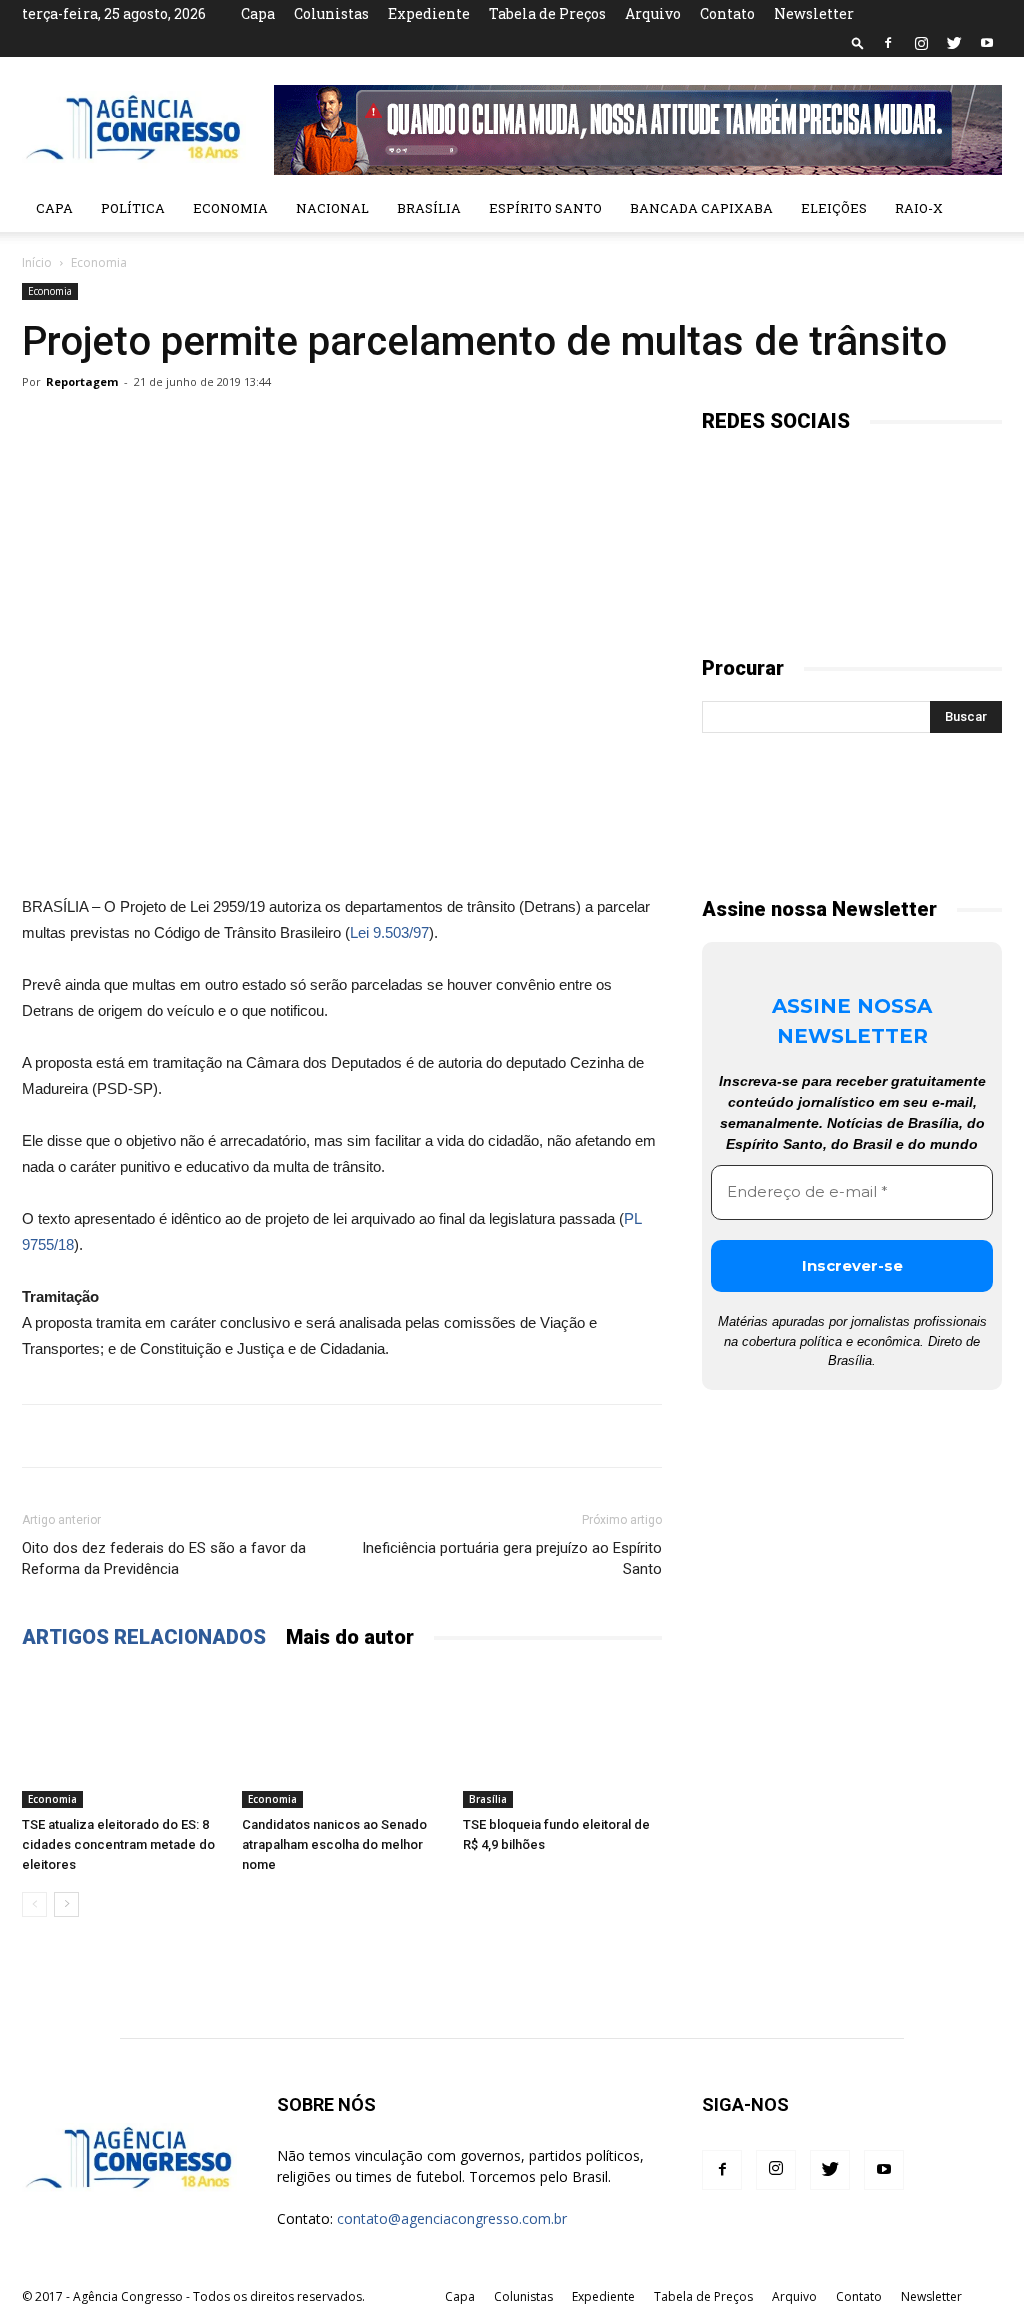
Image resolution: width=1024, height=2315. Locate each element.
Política (133, 208)
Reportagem (82, 381)
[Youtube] (987, 43)
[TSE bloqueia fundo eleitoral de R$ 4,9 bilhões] (562, 1738)
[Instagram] (921, 43)
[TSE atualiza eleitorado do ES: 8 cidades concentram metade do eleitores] (121, 1738)
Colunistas (331, 13)
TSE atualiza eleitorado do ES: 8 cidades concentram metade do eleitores (118, 1844)
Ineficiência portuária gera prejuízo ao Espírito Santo (512, 1558)
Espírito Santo (545, 208)
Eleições (834, 208)
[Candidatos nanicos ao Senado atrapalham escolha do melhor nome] (341, 1738)
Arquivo (653, 13)
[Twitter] (954, 43)
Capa (258, 13)
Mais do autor (350, 1637)
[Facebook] (888, 43)
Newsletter (814, 13)
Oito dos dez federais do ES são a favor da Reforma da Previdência (164, 1558)
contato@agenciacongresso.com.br (452, 2218)
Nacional (332, 208)
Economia (230, 208)
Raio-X (919, 208)
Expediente (429, 13)
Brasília (429, 208)
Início (37, 262)
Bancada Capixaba (701, 208)
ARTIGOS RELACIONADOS (144, 1637)
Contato (727, 13)
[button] (858, 42)
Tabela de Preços (547, 13)
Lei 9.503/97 (389, 932)
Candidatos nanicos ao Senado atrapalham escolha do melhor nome (334, 1844)
